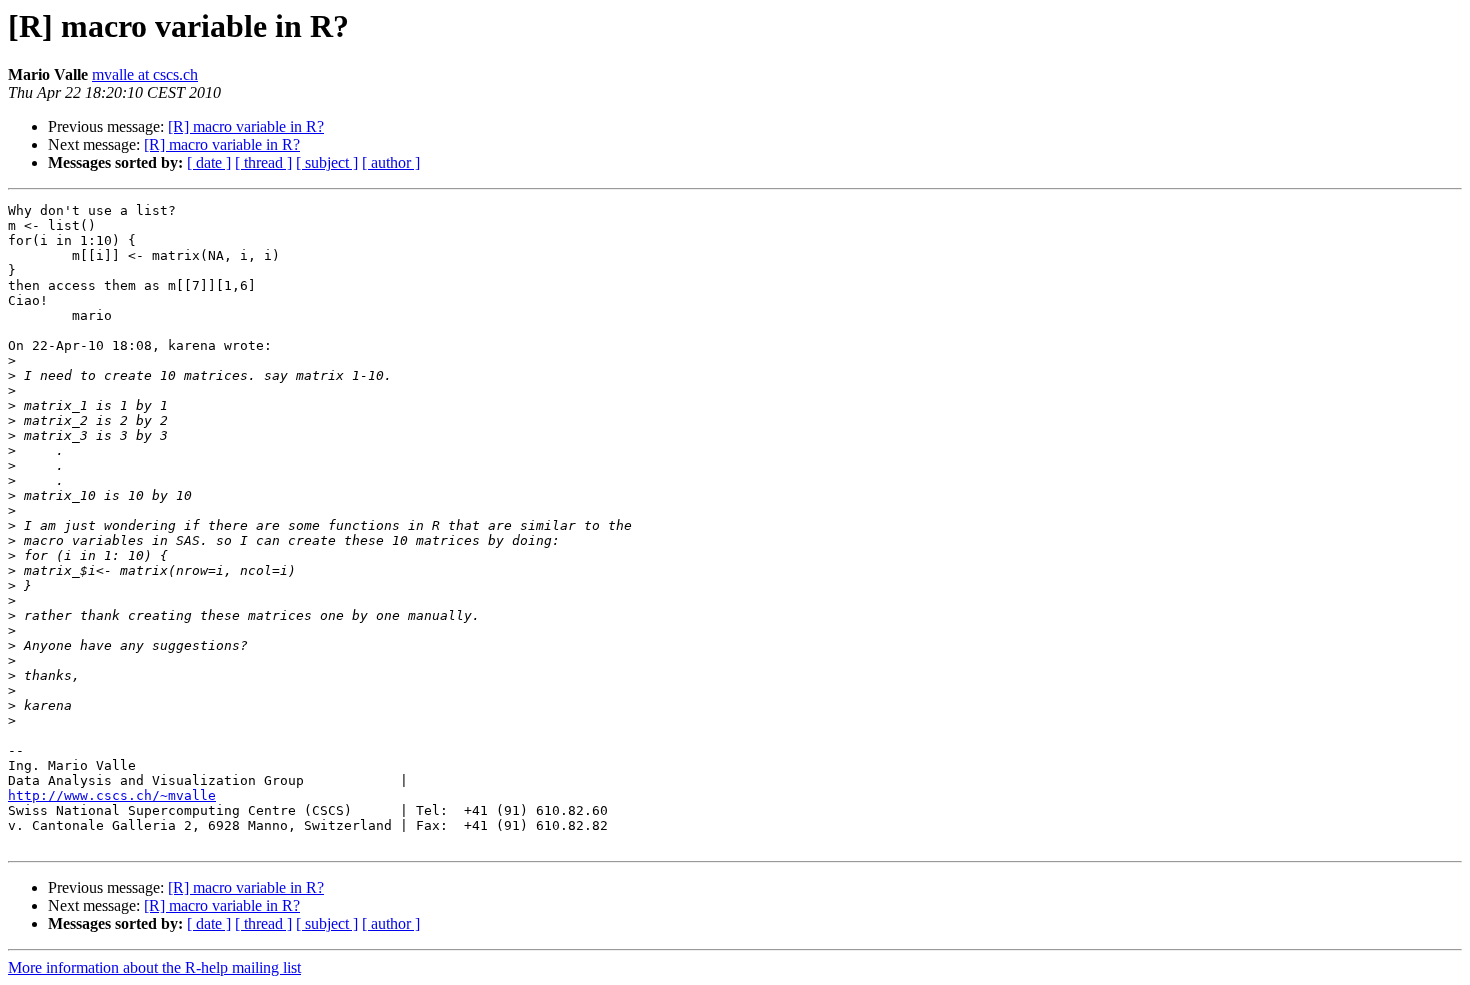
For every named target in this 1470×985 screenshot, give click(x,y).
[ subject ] (327, 162)
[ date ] (209, 162)
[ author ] (391, 162)
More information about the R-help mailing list (154, 967)
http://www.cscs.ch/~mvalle (112, 795)
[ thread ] (263, 162)
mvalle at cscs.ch (145, 74)
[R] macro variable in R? (246, 126)
